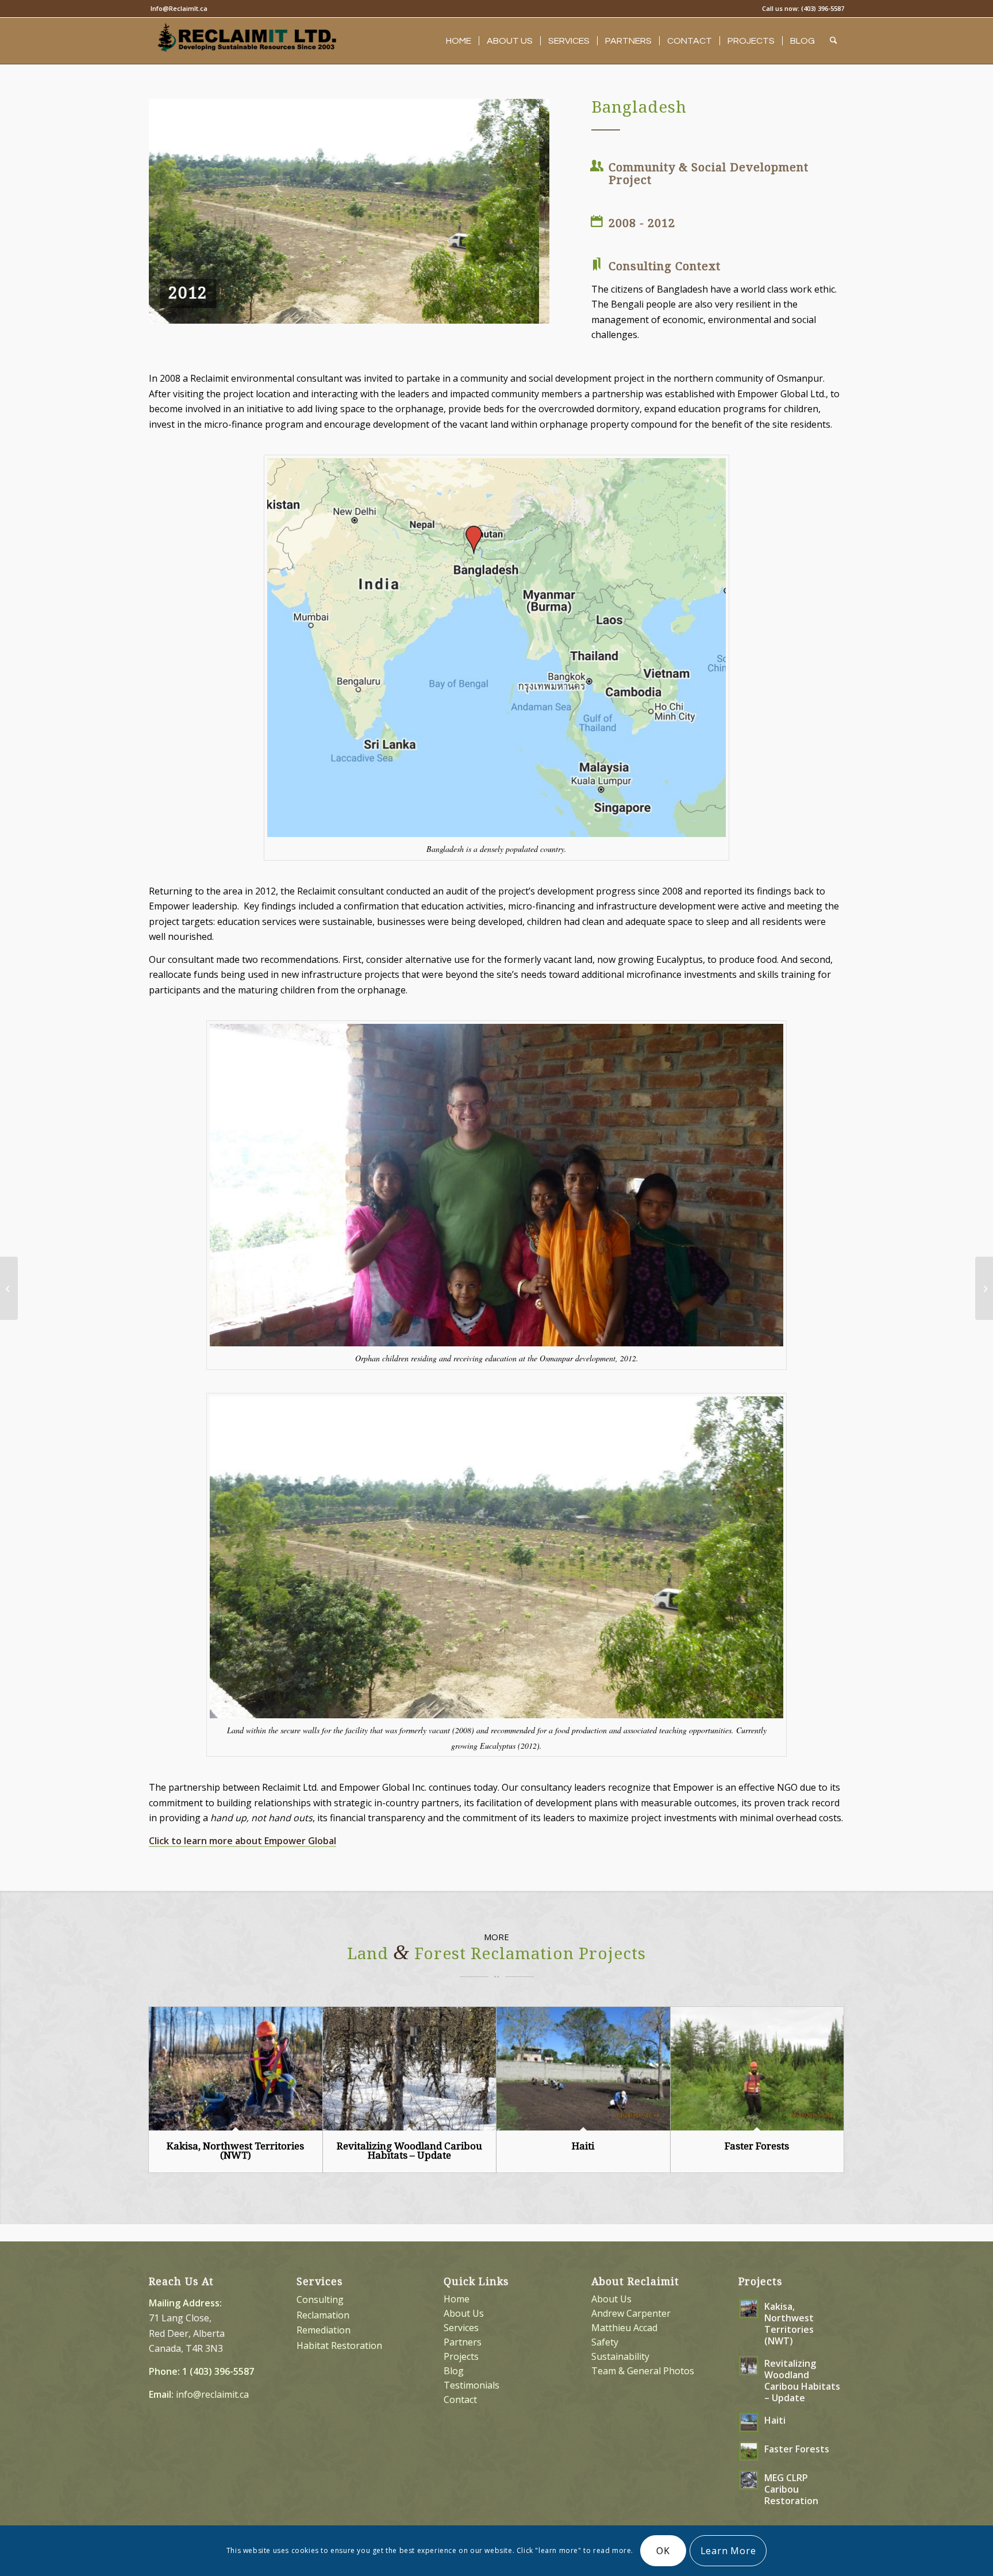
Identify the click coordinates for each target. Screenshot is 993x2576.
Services (461, 2328)
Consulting (320, 2299)
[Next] (524, 212)
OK (663, 2551)
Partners (463, 2342)
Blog (454, 2371)
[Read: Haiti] (749, 2423)
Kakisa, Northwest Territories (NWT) (235, 2151)
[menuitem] (178, 9)
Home (457, 2299)
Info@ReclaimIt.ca (178, 8)
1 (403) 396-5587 (218, 2371)
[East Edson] (9, 1288)
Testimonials (472, 2385)
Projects (461, 2356)
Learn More (728, 2551)
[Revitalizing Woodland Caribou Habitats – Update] (410, 2069)
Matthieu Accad (624, 2328)
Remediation (324, 2330)
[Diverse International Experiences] (984, 1288)
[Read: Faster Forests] (749, 2451)
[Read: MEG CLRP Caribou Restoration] (749, 2480)
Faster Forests (757, 2146)
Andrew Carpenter (631, 2313)
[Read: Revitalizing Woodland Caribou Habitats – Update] (749, 2366)
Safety (605, 2342)
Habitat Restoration (339, 2345)
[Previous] (175, 212)
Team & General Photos (643, 2371)
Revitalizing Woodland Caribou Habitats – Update (409, 2151)
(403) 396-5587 (823, 8)
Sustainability (620, 2356)
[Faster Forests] (757, 2069)
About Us (464, 2313)
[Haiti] (583, 2069)
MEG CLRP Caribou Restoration (791, 2489)
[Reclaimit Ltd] (247, 44)
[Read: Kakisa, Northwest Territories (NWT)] (749, 2309)
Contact (460, 2400)
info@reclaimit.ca (212, 2394)
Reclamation (323, 2315)
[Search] (834, 41)
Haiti (583, 2146)
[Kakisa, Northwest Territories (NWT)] (236, 2069)
